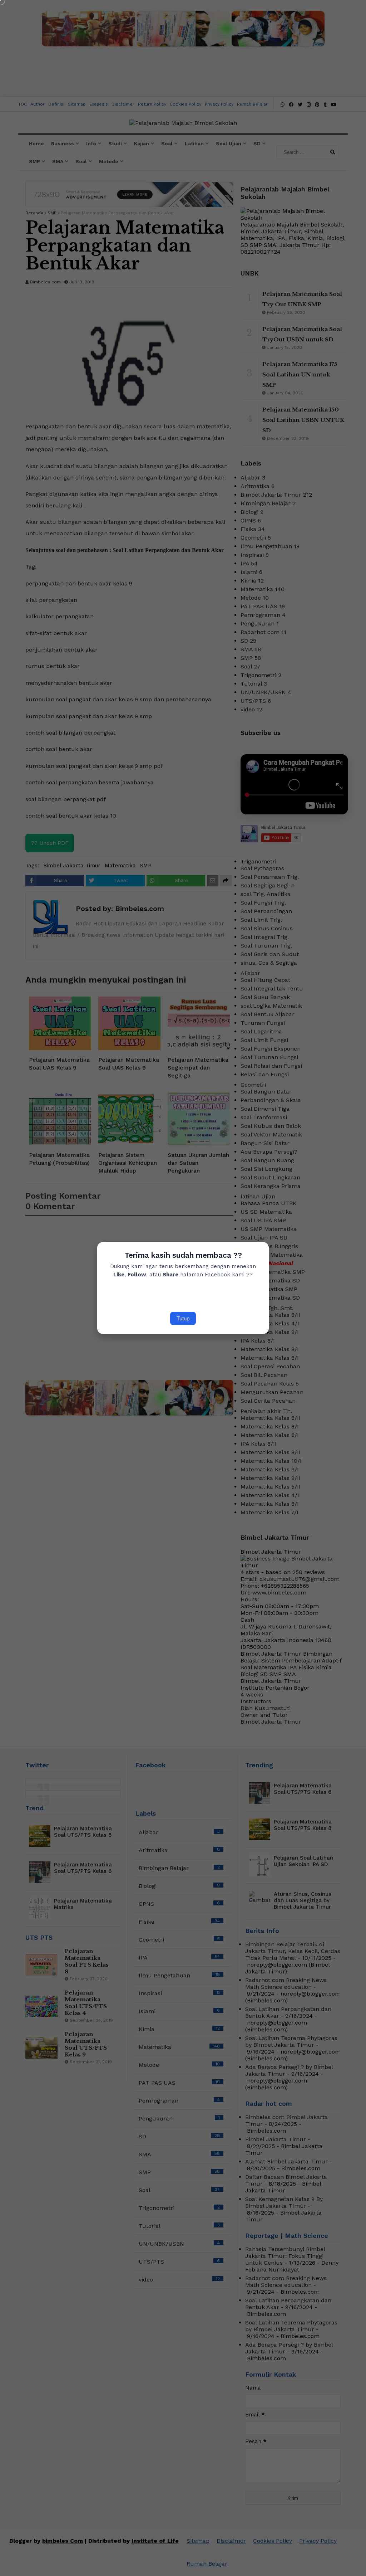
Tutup (183, 1318)
